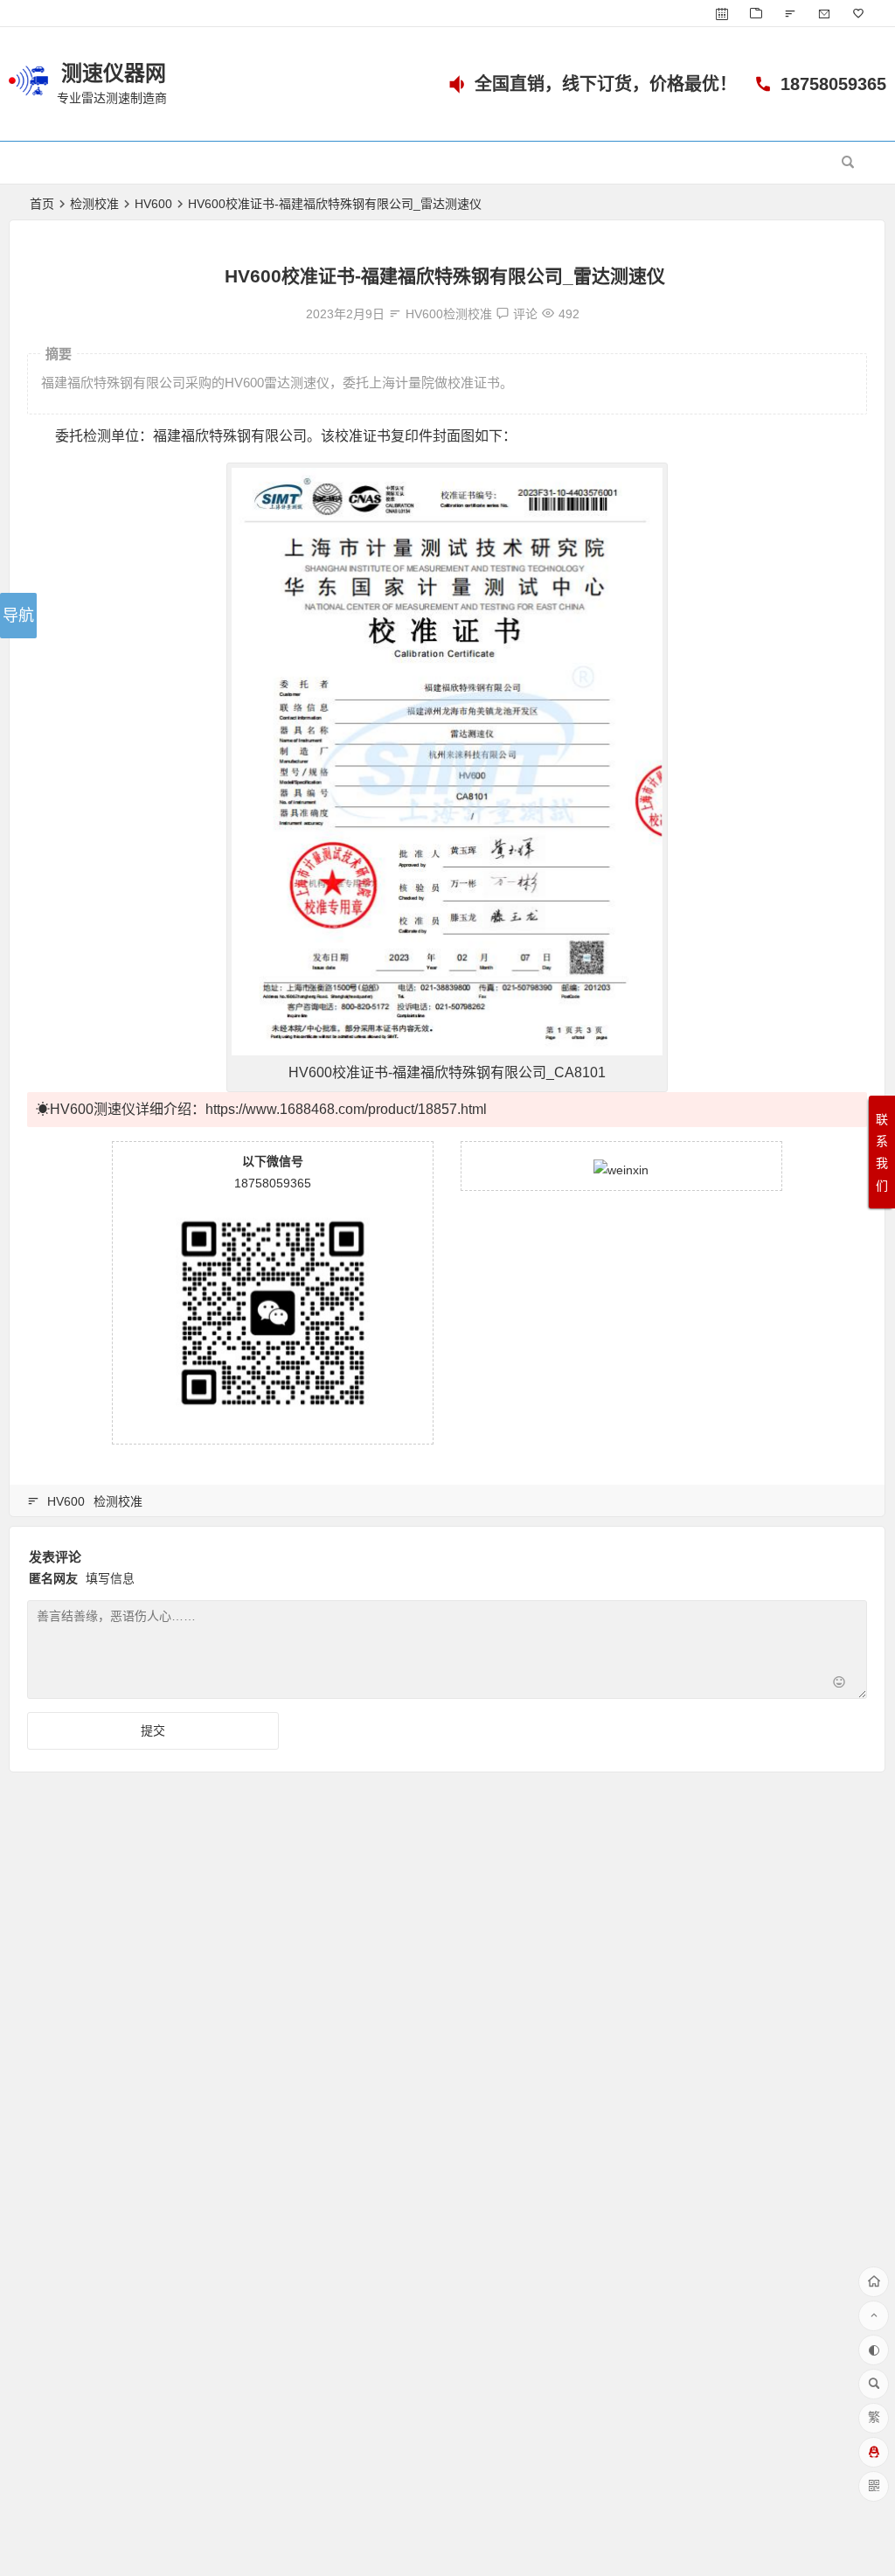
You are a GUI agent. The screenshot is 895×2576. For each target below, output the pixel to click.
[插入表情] (839, 1684)
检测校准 (94, 204)
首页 (42, 204)
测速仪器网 (114, 73)
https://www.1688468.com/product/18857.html (346, 1109)
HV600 (153, 204)
